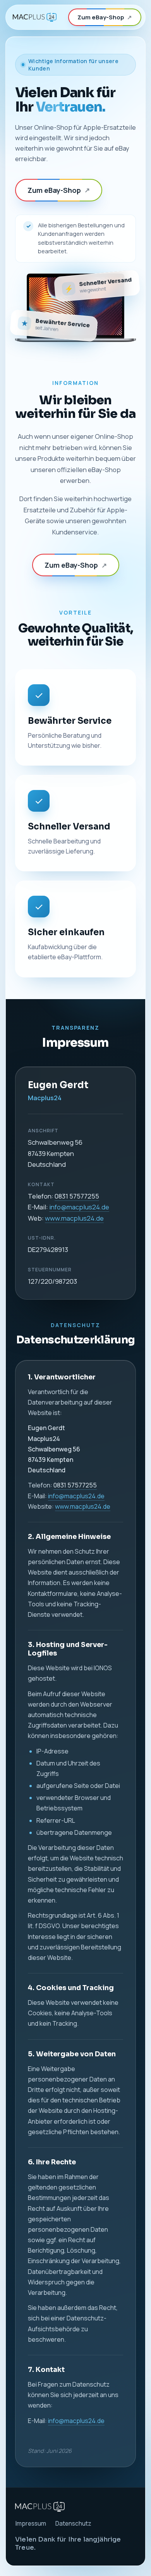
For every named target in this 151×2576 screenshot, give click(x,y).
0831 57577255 (77, 1196)
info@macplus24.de (79, 1207)
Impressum (31, 2524)
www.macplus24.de (74, 1218)
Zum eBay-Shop (105, 17)
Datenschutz (73, 2524)
